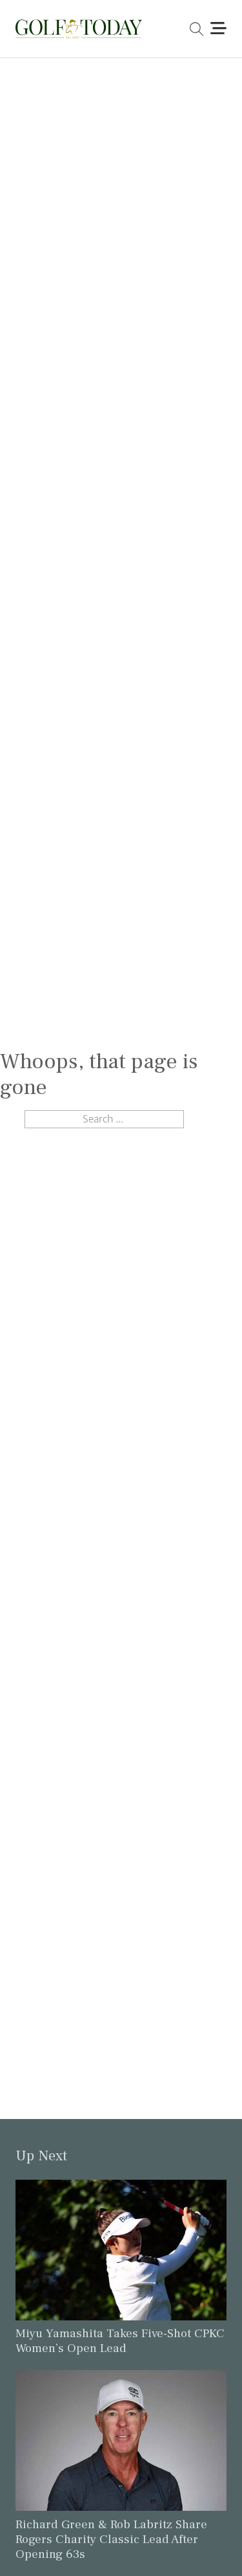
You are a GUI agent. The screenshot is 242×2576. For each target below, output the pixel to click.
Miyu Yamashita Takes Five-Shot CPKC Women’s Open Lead (120, 2341)
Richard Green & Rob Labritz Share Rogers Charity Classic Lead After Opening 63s (111, 2539)
